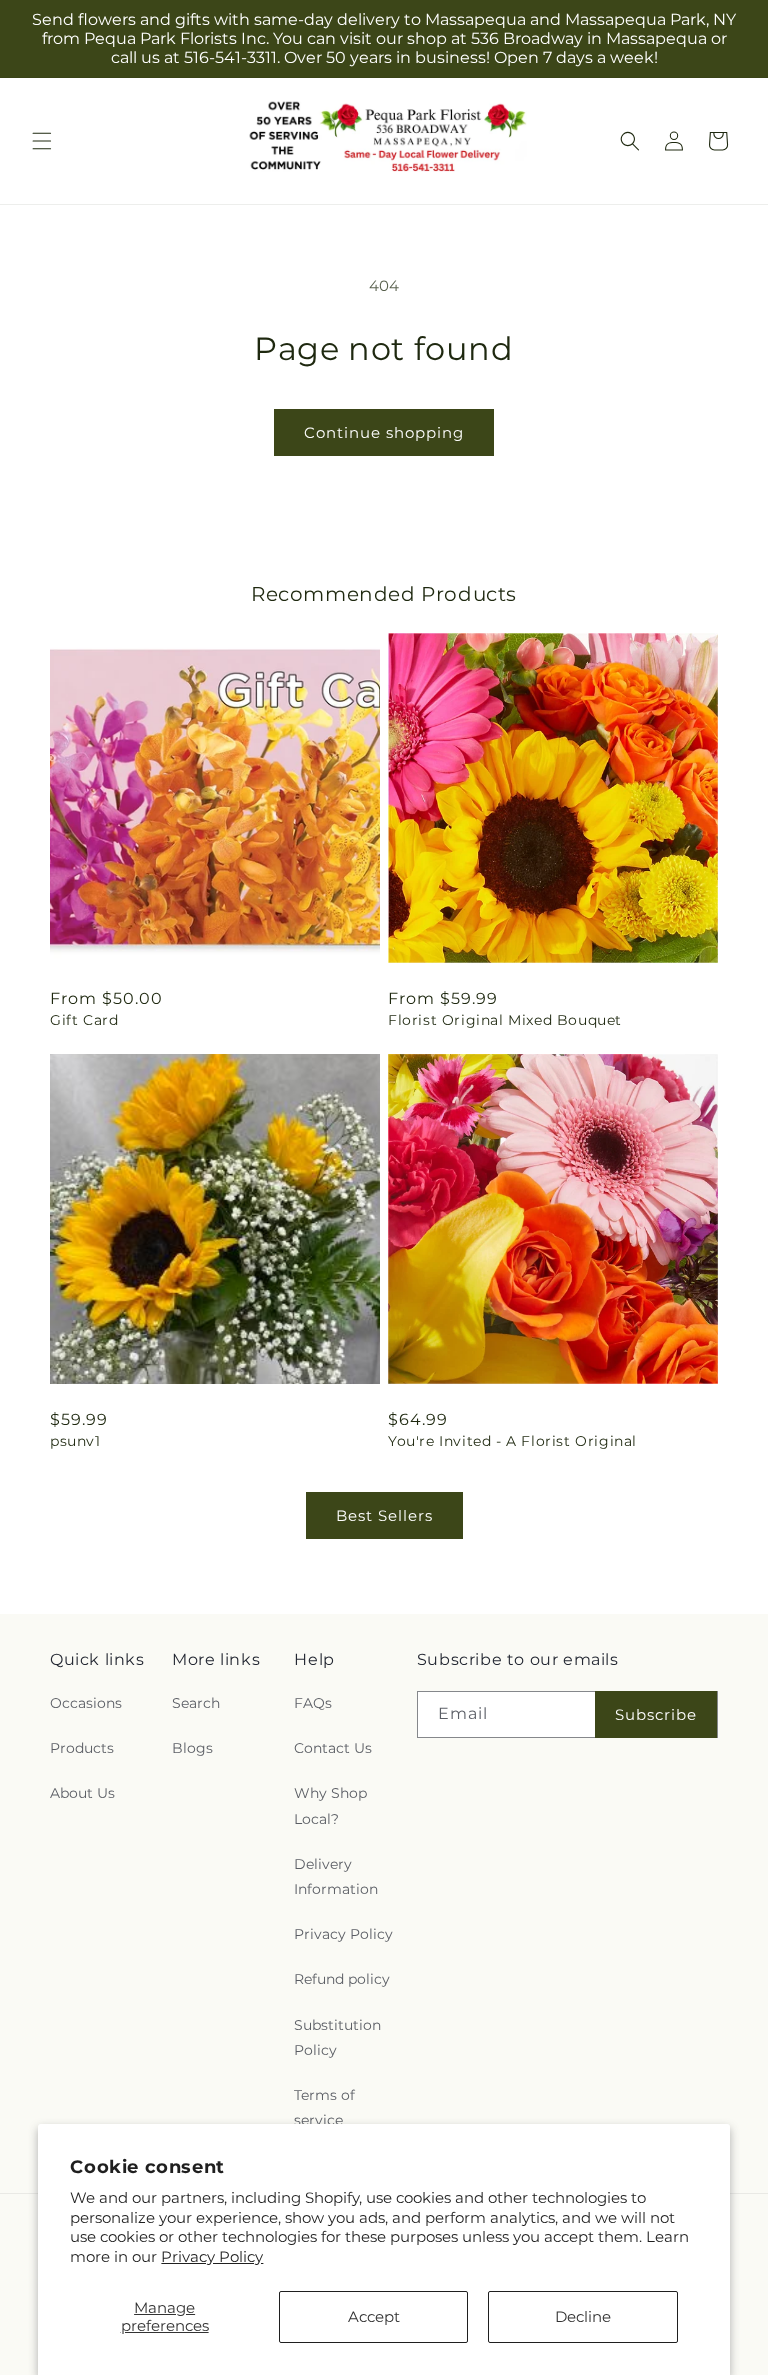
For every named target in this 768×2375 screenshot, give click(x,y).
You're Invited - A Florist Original (512, 1441)
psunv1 (75, 1441)
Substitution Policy (337, 2037)
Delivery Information (336, 1876)
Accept (374, 2316)
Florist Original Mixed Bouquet (505, 1020)
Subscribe (656, 1714)
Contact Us (333, 1748)
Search (196, 1703)
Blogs (192, 1748)
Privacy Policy (212, 2256)
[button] (42, 141)
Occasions (86, 1703)
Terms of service (324, 2107)
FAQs (313, 1703)
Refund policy (342, 1979)
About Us (82, 1793)
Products (82, 1748)
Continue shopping (384, 432)
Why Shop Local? (330, 1805)
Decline (583, 2316)
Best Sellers (384, 1515)
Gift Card (84, 1020)
